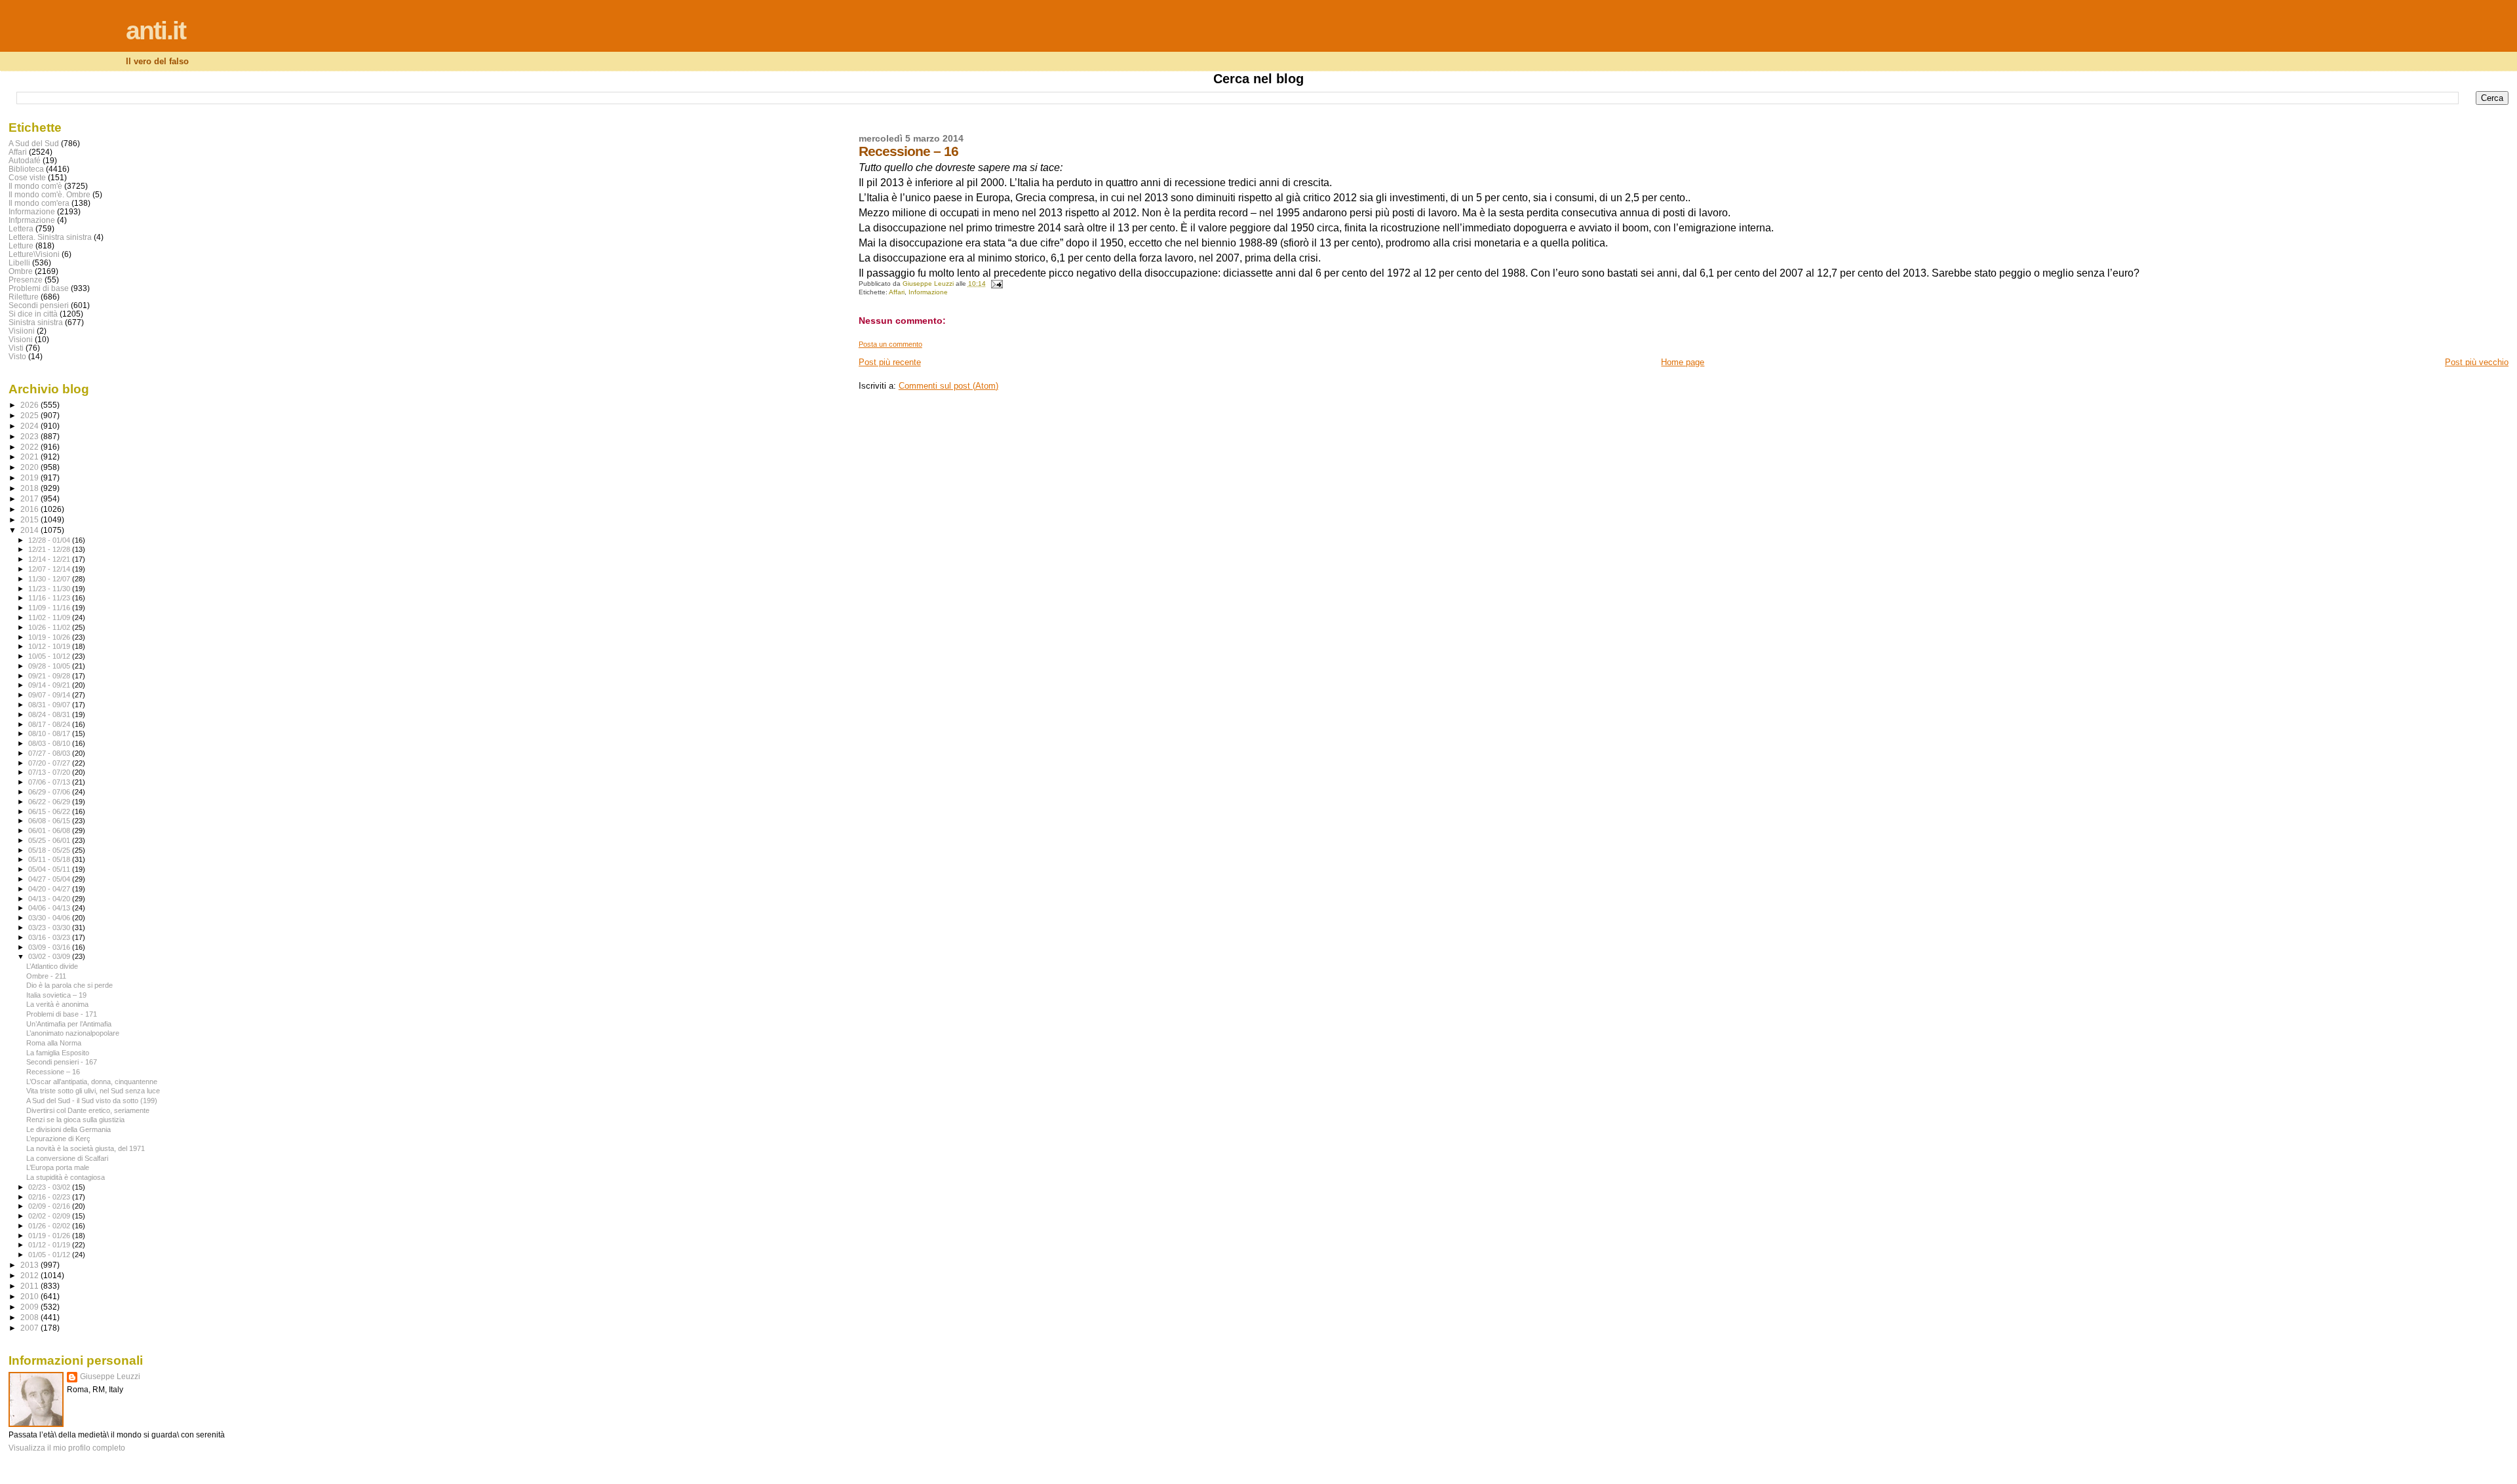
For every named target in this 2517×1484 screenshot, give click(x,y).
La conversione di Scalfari (67, 1158)
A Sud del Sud (34, 143)
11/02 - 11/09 (50, 617)
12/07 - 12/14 (50, 569)
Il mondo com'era (39, 203)
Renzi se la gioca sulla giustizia (75, 1120)
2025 (30, 415)
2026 (30, 405)
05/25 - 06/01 (50, 840)
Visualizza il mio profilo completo (67, 1448)
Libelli (19, 263)
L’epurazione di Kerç (58, 1139)
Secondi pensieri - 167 (62, 1062)
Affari (897, 292)
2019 (30, 478)
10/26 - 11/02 (50, 627)
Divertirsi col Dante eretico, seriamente (88, 1110)
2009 (30, 1307)
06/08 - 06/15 (50, 821)
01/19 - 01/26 (50, 1236)
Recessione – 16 (53, 1072)
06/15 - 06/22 (50, 811)
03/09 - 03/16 (50, 947)
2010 (30, 1296)
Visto (17, 356)
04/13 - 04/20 (50, 899)
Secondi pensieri (39, 305)
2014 (30, 530)
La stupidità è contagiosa (66, 1177)
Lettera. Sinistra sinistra (50, 237)
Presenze (26, 280)
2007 (30, 1328)
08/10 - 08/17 (50, 733)
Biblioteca (26, 169)
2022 (30, 447)
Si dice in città (33, 314)
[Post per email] (996, 283)
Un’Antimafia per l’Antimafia (69, 1024)
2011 (30, 1286)
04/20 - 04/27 (50, 889)
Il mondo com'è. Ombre (49, 194)
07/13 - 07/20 (50, 772)
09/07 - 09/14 (50, 695)
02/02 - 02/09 (50, 1216)
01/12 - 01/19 (50, 1245)
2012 (30, 1275)
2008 (30, 1317)
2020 (30, 467)
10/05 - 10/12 (50, 656)
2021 (30, 457)
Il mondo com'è (35, 186)
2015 (30, 519)
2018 (30, 488)
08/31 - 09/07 (50, 705)
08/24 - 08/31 (50, 714)
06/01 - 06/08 (50, 830)
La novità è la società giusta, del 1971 (86, 1148)
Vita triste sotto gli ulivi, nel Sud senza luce (93, 1091)
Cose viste (27, 177)
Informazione (928, 292)
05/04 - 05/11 (50, 869)
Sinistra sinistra (36, 322)
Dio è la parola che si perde (69, 985)
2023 (30, 436)
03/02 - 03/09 (50, 956)
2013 (30, 1265)
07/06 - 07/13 (50, 782)
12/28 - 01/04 (50, 540)
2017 (30, 498)
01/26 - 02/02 (50, 1226)
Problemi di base (39, 288)
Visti (16, 348)
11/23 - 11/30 (50, 589)
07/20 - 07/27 (50, 763)
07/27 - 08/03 (50, 753)
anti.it (156, 30)
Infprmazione (32, 220)
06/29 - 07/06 (50, 792)
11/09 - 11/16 (50, 608)
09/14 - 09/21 (50, 685)
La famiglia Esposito (58, 1053)
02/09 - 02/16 (50, 1206)
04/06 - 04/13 (50, 908)
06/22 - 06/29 (50, 802)
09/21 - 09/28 (50, 676)
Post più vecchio (2477, 362)
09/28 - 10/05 (50, 666)
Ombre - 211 (46, 976)
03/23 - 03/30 (50, 927)
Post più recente (890, 362)
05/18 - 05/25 (50, 850)
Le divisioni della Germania (68, 1129)
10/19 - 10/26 (50, 637)
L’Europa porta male (58, 1167)
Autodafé (25, 160)
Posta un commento (890, 344)
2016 (30, 509)
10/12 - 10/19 (50, 646)
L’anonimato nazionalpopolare (73, 1033)
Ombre (21, 271)
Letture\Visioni (34, 254)
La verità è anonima (57, 1004)
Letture (21, 245)
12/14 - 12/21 (50, 559)
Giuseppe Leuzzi (110, 1377)
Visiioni (22, 331)
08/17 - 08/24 (50, 724)
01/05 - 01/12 (50, 1255)
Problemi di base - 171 (62, 1014)
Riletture (24, 297)
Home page (1683, 362)
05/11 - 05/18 (50, 859)
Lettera (21, 228)
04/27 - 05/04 (50, 879)
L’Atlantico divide (52, 966)
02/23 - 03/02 (50, 1187)
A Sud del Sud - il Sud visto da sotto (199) (92, 1101)
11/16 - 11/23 (50, 598)
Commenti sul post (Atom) (948, 386)
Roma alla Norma (54, 1043)
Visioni (21, 339)
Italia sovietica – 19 (56, 995)
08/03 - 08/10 (50, 743)
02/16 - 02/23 (50, 1197)
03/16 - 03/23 (50, 937)
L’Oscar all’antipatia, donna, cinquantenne (92, 1082)
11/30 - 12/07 (50, 579)
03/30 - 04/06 (50, 918)
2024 (30, 426)
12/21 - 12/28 (50, 549)
